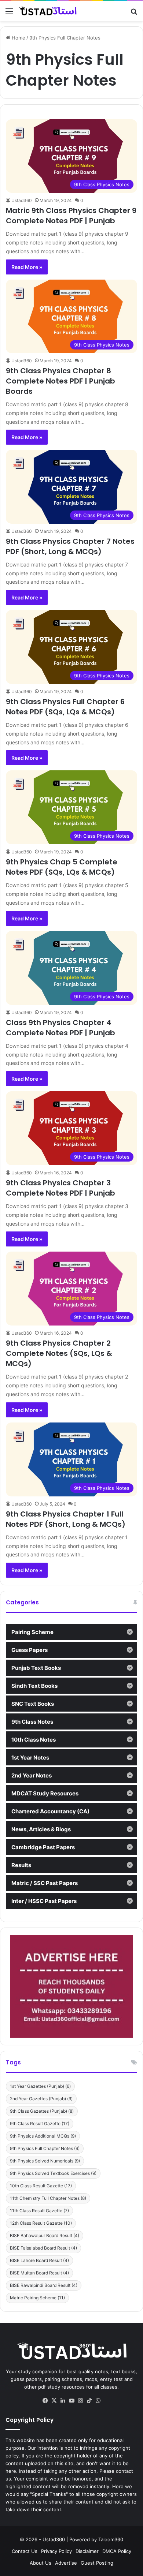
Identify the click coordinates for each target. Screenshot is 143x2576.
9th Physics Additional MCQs (43, 2136)
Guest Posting (97, 2563)
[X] (54, 2401)
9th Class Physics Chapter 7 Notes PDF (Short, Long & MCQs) (70, 546)
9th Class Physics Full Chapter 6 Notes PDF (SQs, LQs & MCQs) (65, 707)
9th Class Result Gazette (40, 2123)
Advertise (66, 2563)
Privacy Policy (56, 2551)
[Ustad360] (48, 11)
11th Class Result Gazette (39, 2211)
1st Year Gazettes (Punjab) (40, 2086)
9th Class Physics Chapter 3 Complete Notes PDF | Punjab (60, 1188)
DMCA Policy (117, 2551)
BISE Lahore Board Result (39, 2260)
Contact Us (25, 2551)
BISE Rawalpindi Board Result (44, 2285)
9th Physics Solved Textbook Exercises (53, 2173)
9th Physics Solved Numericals (45, 2161)
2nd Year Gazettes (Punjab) (41, 2099)
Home (18, 38)
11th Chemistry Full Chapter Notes (48, 2198)
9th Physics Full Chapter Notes (45, 2148)
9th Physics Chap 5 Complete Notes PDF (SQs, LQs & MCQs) (62, 867)
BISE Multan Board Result (39, 2273)
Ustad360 (22, 200)
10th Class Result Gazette (41, 2186)
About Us (41, 2563)
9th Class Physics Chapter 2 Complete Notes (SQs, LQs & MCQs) (59, 1353)
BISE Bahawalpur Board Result (45, 2235)
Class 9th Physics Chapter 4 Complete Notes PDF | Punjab (60, 1028)
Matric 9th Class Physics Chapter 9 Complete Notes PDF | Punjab (71, 216)
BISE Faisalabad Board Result (43, 2248)
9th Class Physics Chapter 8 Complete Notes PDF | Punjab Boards (60, 381)
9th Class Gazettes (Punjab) (42, 2111)
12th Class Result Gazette (41, 2223)
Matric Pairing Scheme (37, 2298)
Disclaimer (87, 2551)
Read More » (27, 267)
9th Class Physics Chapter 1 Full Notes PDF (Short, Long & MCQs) (66, 1519)
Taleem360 (111, 2539)
